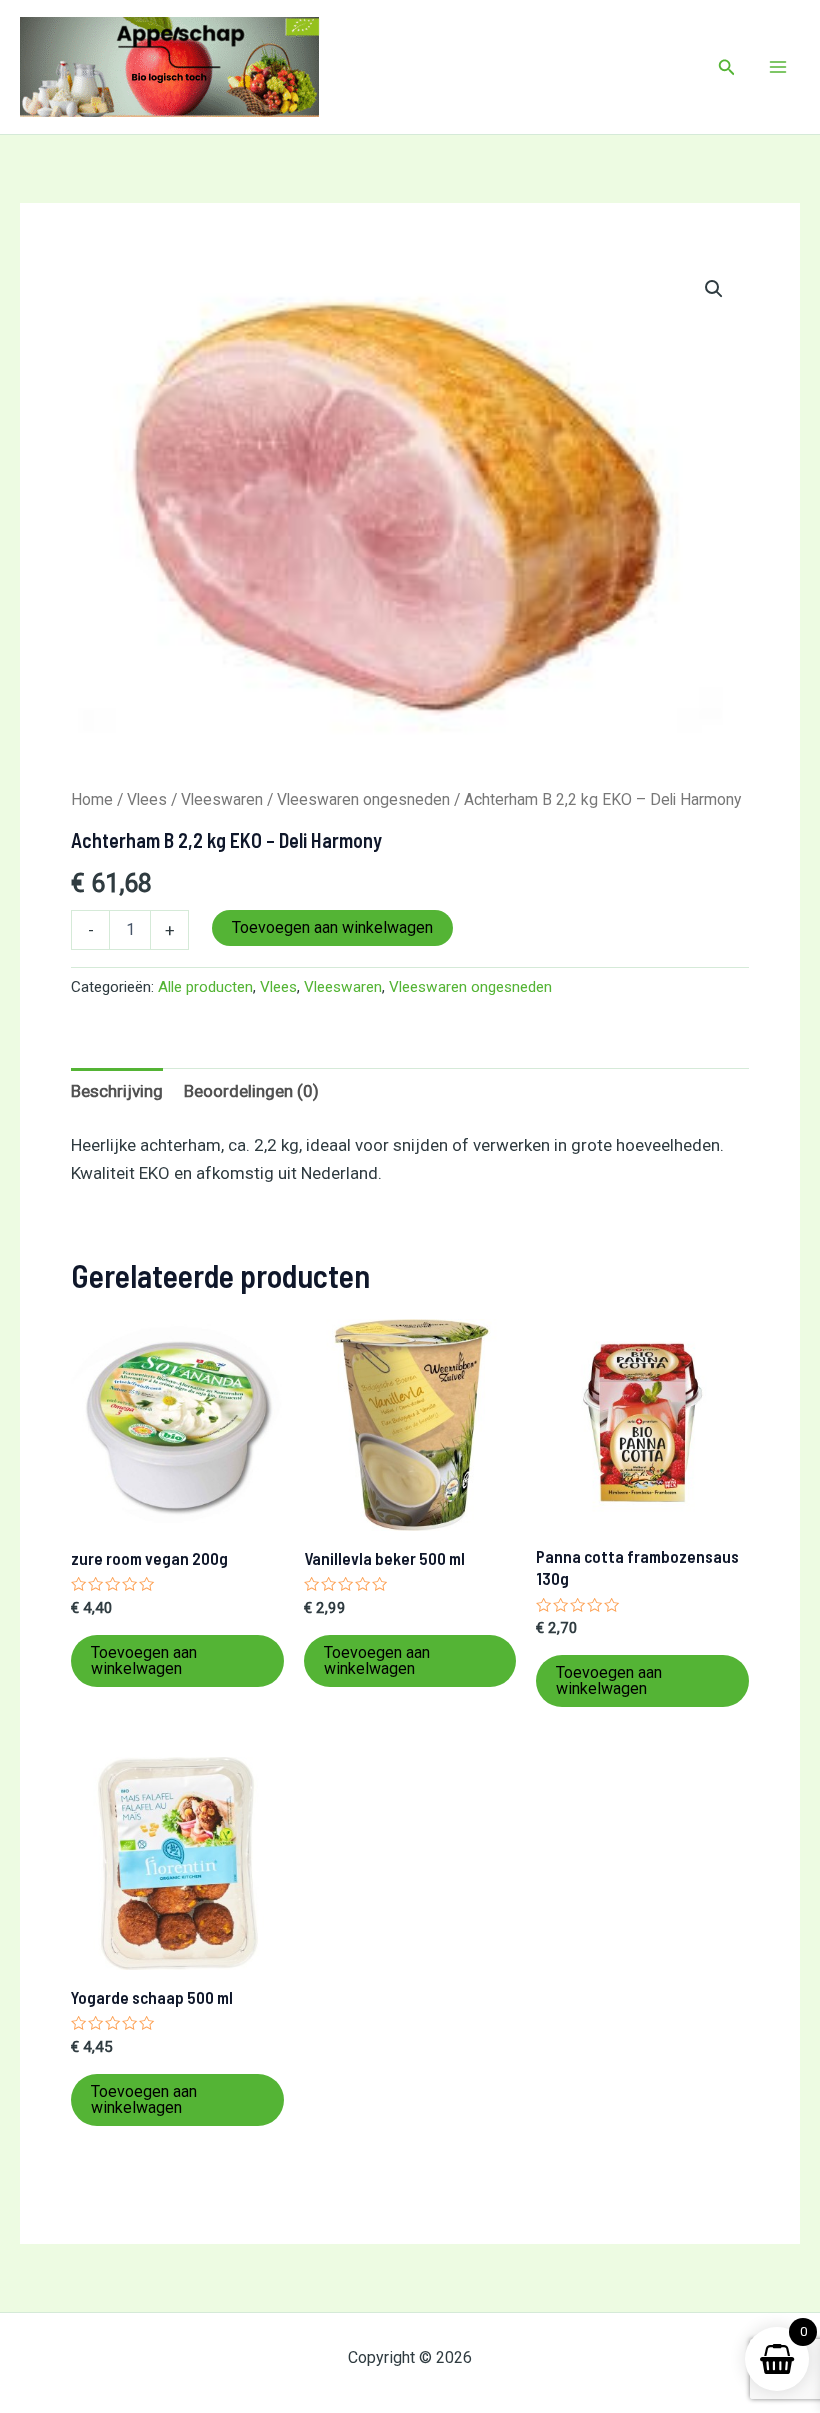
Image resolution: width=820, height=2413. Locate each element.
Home (92, 799)
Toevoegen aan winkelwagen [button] (144, 1660)
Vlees (147, 799)
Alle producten (205, 987)
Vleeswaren (222, 799)
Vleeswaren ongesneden (363, 799)
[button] (727, 67)
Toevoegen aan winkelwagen (332, 927)
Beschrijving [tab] (117, 1091)
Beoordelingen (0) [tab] (251, 1091)
